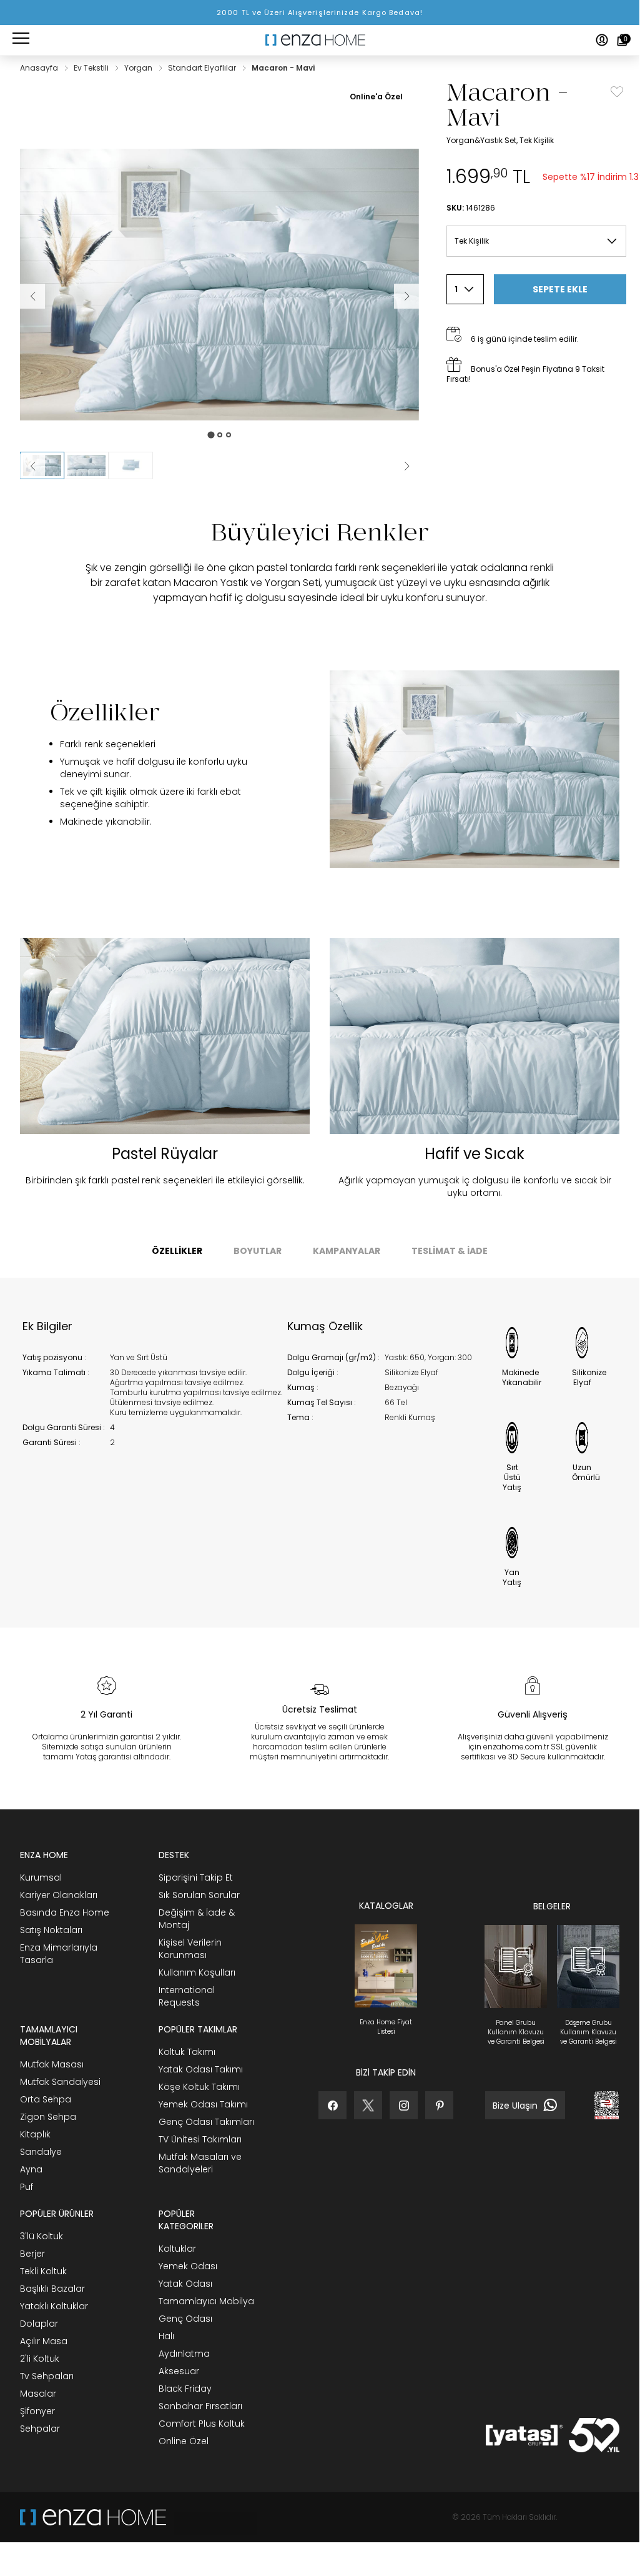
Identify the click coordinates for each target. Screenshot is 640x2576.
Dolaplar (39, 2324)
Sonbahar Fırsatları (200, 2406)
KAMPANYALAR (347, 1251)
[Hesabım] (602, 40)
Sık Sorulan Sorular (199, 1895)
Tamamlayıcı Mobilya (206, 2301)
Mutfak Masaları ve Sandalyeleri (200, 2163)
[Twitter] (368, 2105)
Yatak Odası (185, 2284)
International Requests (187, 1996)
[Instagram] (404, 2105)
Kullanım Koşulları (197, 1972)
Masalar (38, 2394)
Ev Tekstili (92, 68)
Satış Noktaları (51, 1930)
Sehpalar (40, 2429)
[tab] (211, 435)
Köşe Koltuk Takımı (199, 2087)
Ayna (31, 2169)
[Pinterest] (439, 2105)
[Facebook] (332, 2105)
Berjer (32, 2254)
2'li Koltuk (40, 2359)
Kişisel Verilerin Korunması (190, 1949)
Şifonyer (37, 2411)
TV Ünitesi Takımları (200, 2139)
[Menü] (21, 40)
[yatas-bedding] (212, 2517)
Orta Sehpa (46, 2099)
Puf (27, 2187)
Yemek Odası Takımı (203, 2104)
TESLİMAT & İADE (450, 1251)
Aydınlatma (184, 2354)
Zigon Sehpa (48, 2117)
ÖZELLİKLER (177, 1251)
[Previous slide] (32, 466)
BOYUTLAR (258, 1251)
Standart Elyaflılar (203, 68)
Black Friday (185, 2389)
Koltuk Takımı (187, 2052)
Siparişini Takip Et (196, 1877)
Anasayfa (40, 68)
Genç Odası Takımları (206, 2122)
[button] (86, 465)
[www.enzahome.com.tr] (93, 2517)
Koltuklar (177, 2249)
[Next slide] (406, 466)
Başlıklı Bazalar (52, 2289)
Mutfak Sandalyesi (60, 2082)
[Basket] (622, 40)
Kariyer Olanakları (59, 1895)
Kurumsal (41, 1877)
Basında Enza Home (65, 1912)
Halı (166, 2336)
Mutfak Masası (52, 2064)
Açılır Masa (44, 2341)
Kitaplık (35, 2134)
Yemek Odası (188, 2266)
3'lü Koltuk (42, 2236)
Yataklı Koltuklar (54, 2306)
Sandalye (41, 2152)
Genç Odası (185, 2319)
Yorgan (139, 68)
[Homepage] (320, 40)
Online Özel (184, 2441)
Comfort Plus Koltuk (202, 2424)
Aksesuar (179, 2371)
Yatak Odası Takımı (201, 2069)
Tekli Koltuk (43, 2271)
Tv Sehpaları (47, 2376)
